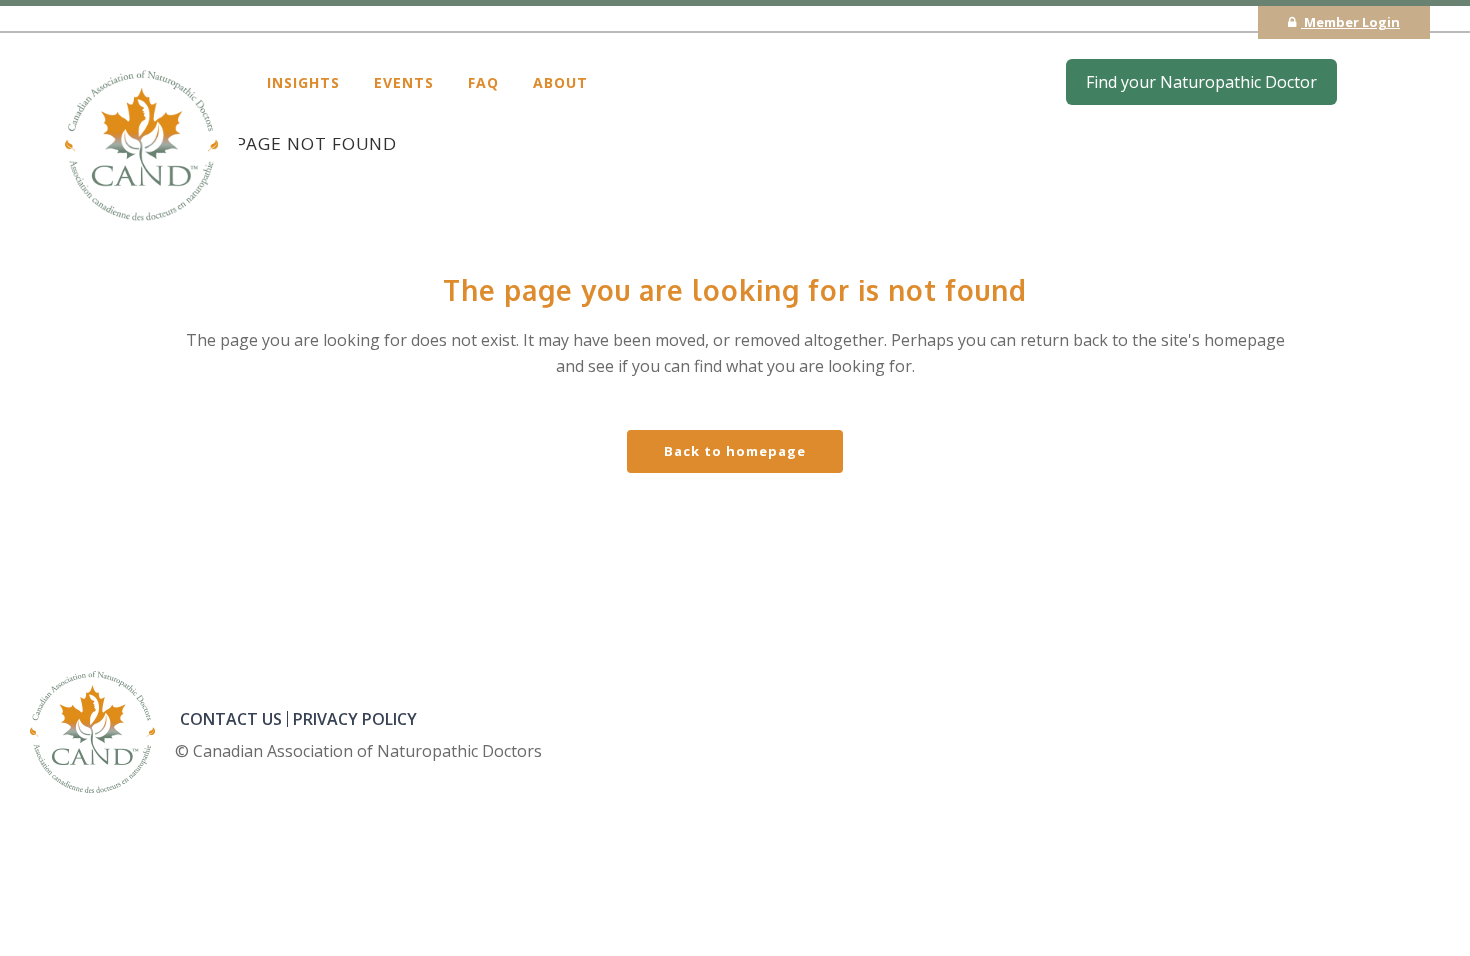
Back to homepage (735, 451)
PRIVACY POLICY (355, 719)
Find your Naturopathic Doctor (1201, 82)
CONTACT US (231, 719)
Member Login (1350, 22)
